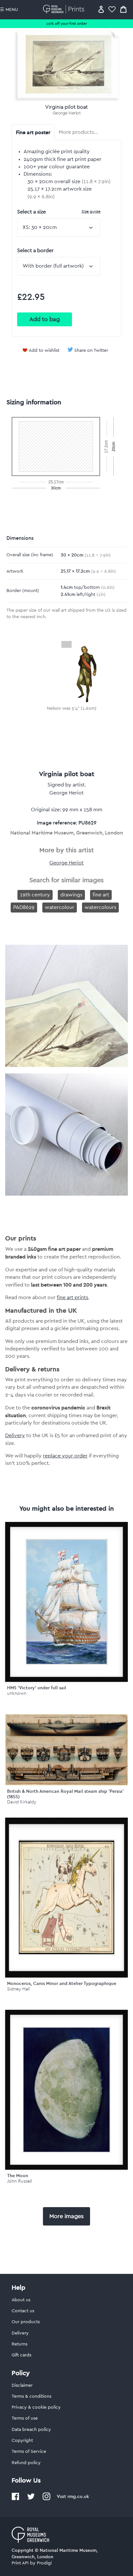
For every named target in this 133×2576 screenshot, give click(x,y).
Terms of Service (29, 2452)
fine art (101, 895)
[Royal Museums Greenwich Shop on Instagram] (46, 2499)
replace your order (65, 1456)
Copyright (22, 2441)
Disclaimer (22, 2385)
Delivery (15, 1436)
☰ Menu (9, 10)
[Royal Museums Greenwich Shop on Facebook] (15, 2499)
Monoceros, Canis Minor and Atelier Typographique (62, 1983)
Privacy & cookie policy (36, 2407)
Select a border (35, 251)
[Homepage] (65, 9)
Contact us (23, 2311)
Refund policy (26, 2463)
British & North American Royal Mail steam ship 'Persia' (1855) (65, 1794)
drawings (71, 895)
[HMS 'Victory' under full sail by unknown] (66, 1602)
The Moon (18, 2176)
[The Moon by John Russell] (66, 2090)
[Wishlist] (112, 9)
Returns (20, 2344)
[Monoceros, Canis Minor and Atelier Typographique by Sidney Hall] (66, 1898)
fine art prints (72, 1298)
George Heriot (67, 113)
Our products (26, 2322)
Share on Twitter (91, 350)
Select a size (59, 212)
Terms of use (25, 2418)
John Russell (20, 2181)
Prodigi (44, 2563)
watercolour (60, 907)
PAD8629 (24, 907)
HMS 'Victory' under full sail (37, 1688)
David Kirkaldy (22, 1802)
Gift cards (21, 2355)
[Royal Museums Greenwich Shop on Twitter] (31, 2499)
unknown (17, 1693)
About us (21, 2300)
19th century (35, 895)
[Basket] (123, 9)
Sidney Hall (18, 1989)
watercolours (100, 907)
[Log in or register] (101, 9)
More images (66, 2216)
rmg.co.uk (78, 2496)
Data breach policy (31, 2430)
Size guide (91, 211)
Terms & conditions (31, 2396)
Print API (20, 2563)
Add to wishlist (44, 350)
